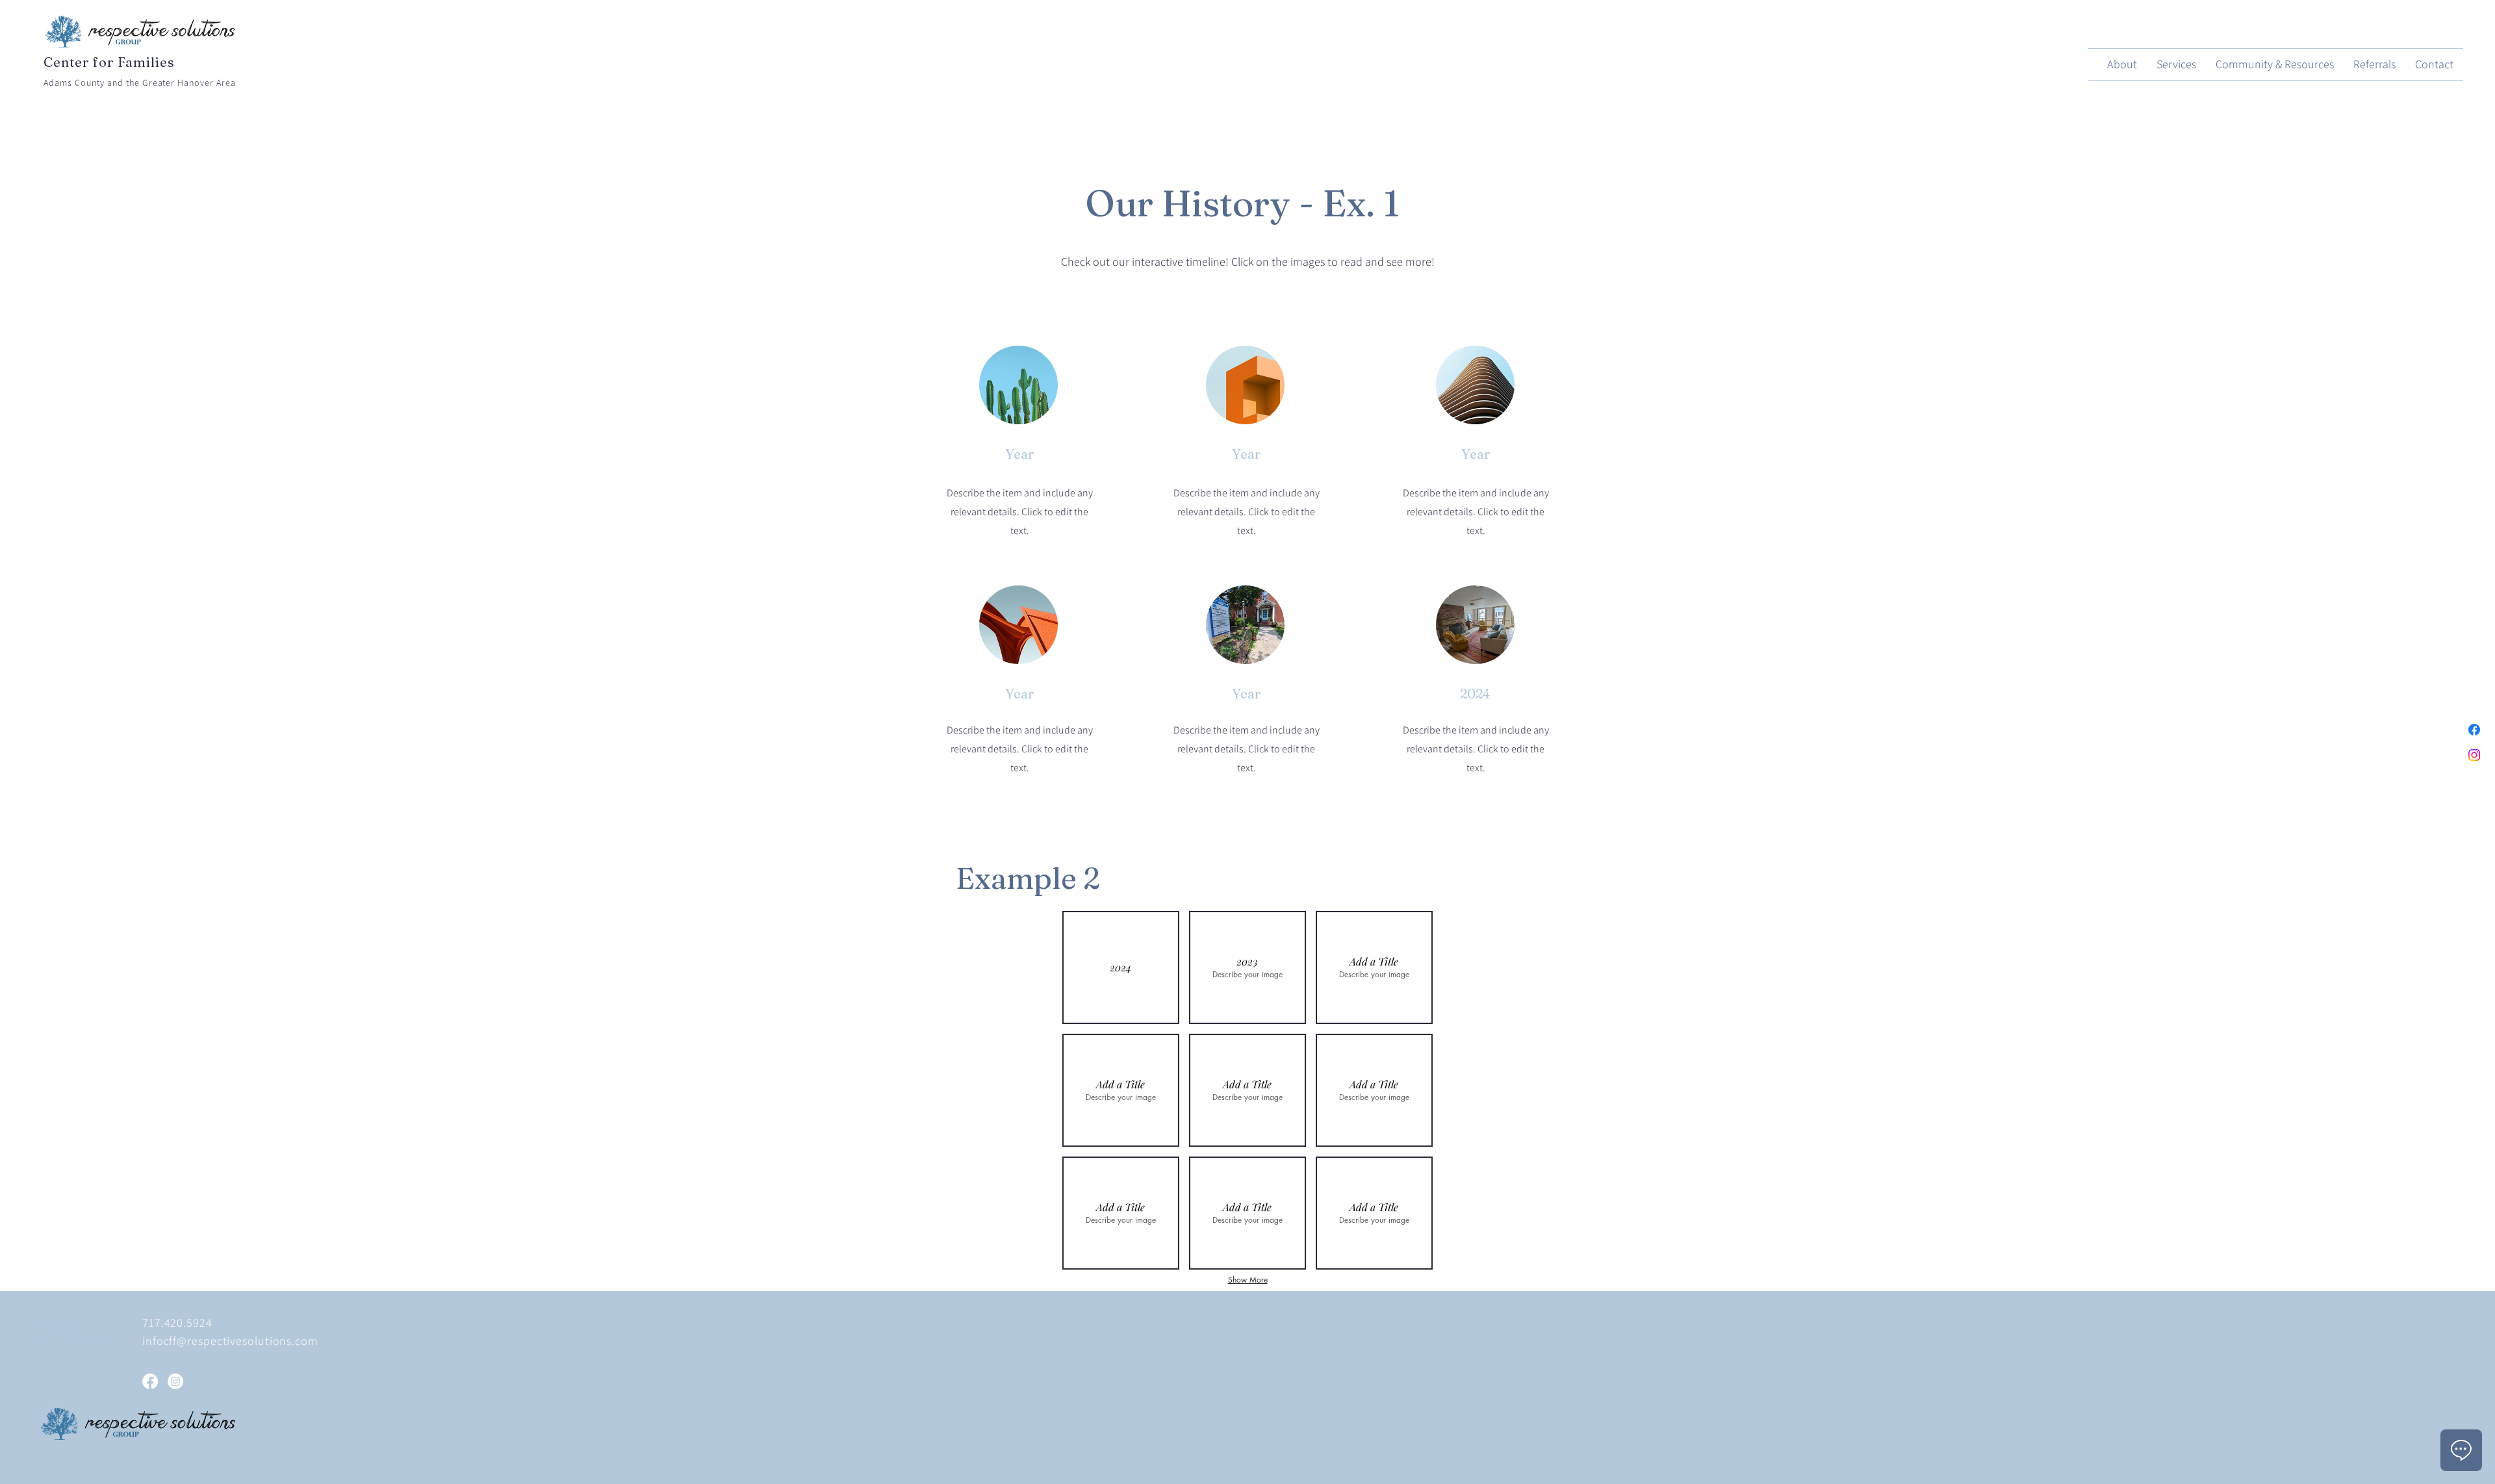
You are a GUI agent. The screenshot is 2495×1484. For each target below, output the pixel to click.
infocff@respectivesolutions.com (230, 1341)
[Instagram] (2474, 755)
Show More (1248, 1280)
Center (60, 1324)
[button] (1475, 625)
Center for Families (109, 62)
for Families (76, 1340)
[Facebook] (2474, 730)
